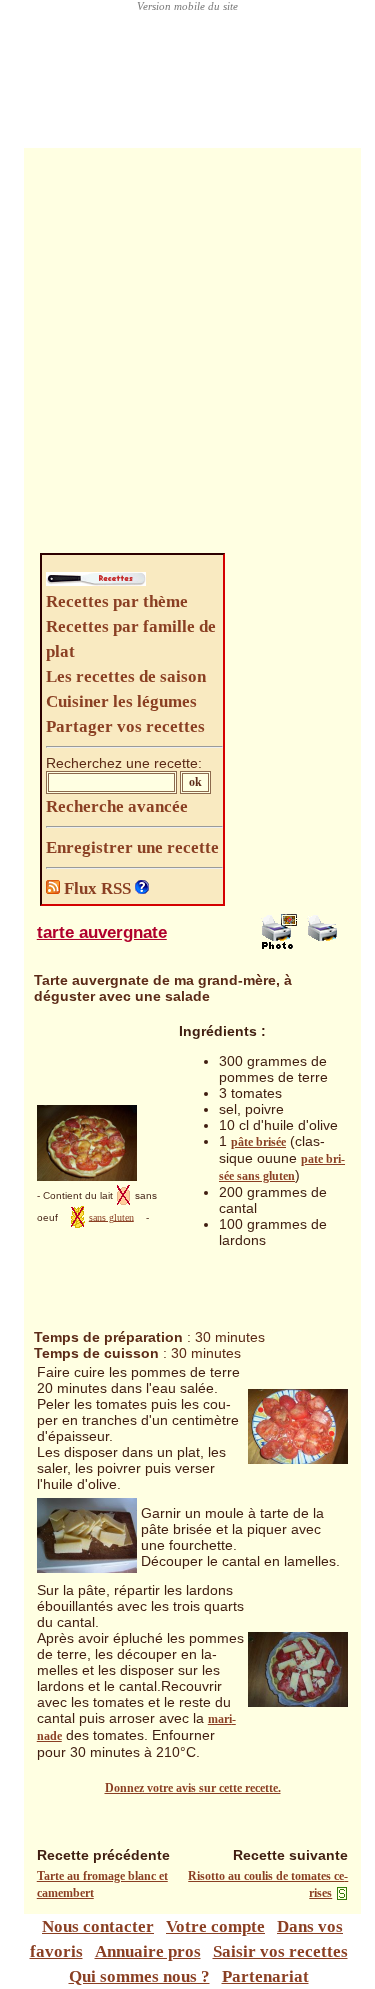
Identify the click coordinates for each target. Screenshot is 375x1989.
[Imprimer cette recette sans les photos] (325, 945)
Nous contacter (98, 1926)
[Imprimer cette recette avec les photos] (279, 945)
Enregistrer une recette (132, 847)
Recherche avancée (117, 806)
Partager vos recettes (125, 726)
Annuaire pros (148, 1951)
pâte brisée (258, 1142)
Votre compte (215, 1926)
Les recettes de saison (126, 676)
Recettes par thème (117, 601)
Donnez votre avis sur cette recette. (193, 1788)
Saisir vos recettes (280, 1951)
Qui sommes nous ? (139, 1976)
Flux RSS (97, 888)
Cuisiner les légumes (121, 701)
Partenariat (265, 1976)
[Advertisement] (187, 355)
